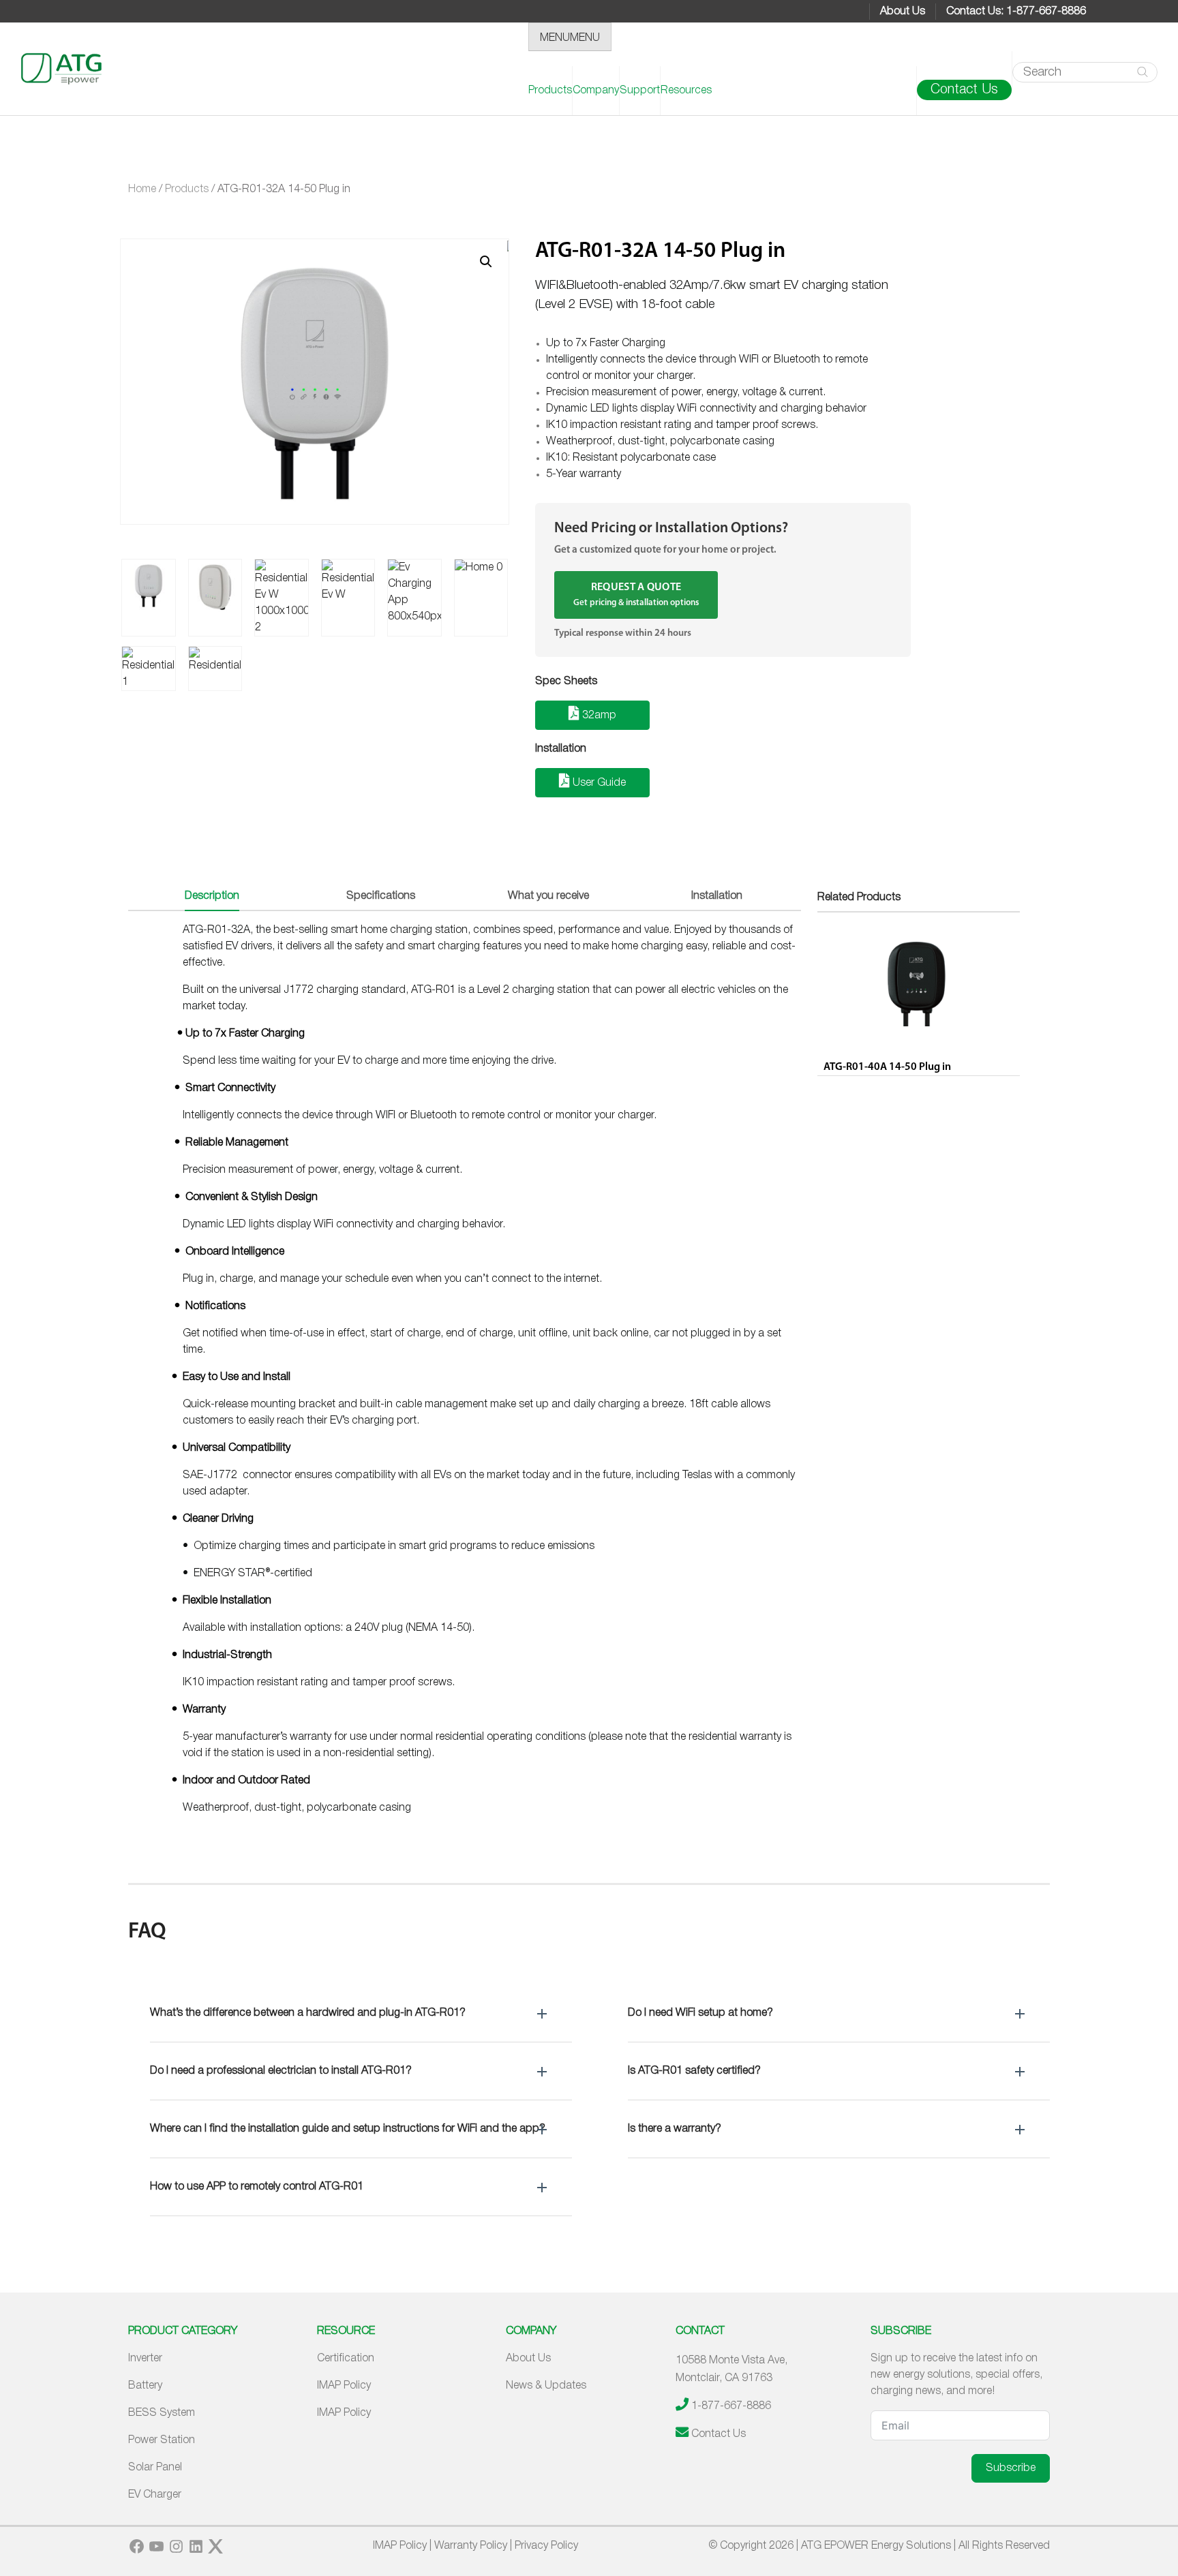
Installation (717, 896)
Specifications (381, 896)
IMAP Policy (344, 2386)
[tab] (212, 897)
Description (212, 896)
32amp (598, 716)
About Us (903, 12)
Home (142, 189)
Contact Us (964, 90)
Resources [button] (686, 91)
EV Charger (155, 2495)
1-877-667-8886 (731, 2406)
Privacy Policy (546, 2546)
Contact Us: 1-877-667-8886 (1016, 12)
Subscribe (1011, 2468)
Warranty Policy (471, 2546)
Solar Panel (155, 2468)
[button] (361, 2013)
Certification (346, 2359)
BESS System (162, 2413)
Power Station (162, 2440)
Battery (145, 2386)
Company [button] (596, 91)
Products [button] (550, 91)
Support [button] (640, 91)
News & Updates (546, 2386)
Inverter (145, 2359)
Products (187, 189)
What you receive (548, 896)
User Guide (598, 783)
